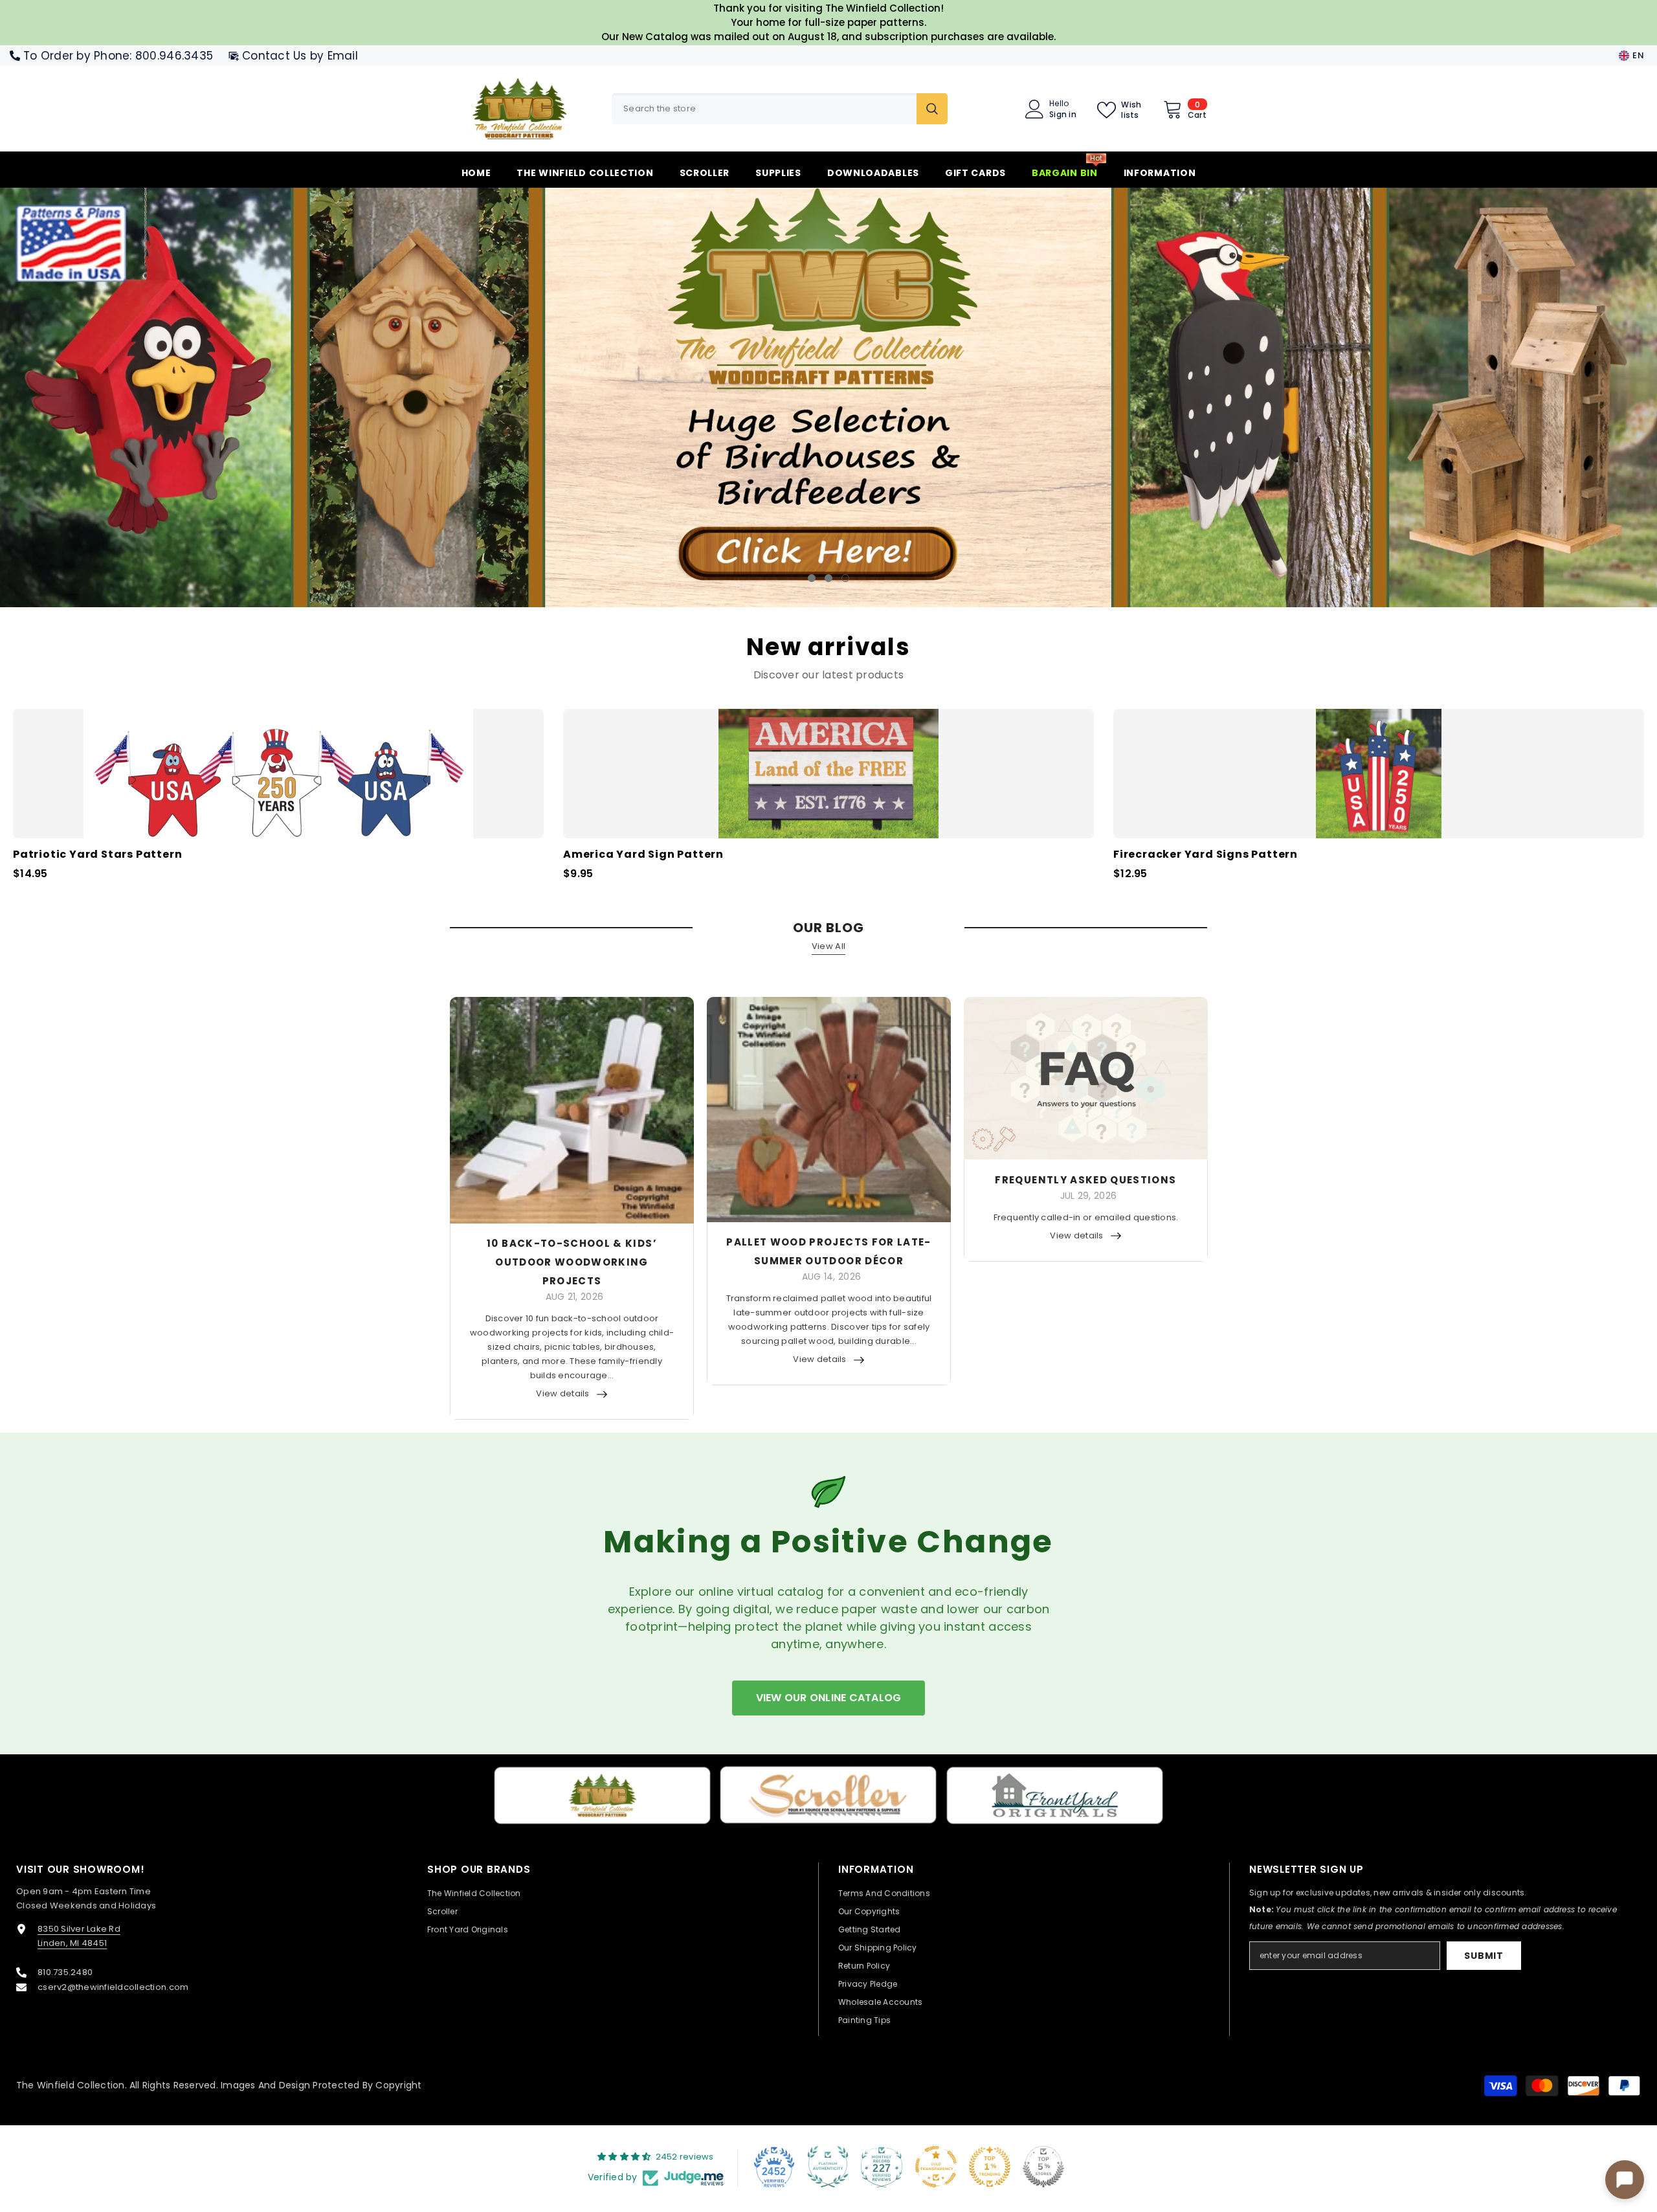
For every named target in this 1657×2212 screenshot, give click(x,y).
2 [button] (828, 578)
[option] (828, 397)
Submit (1484, 1956)
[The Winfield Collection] (602, 1795)
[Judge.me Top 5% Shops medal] (1043, 2167)
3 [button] (845, 578)
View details (562, 1393)
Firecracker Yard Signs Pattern (1206, 855)
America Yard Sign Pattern (643, 855)
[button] (144, 398)
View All (828, 946)
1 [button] (812, 578)
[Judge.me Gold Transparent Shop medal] (936, 2167)
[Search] (780, 109)
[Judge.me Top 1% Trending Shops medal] (990, 2167)
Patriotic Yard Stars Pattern (97, 855)
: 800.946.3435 (171, 56)
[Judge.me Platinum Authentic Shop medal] (828, 2167)
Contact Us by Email (300, 56)
